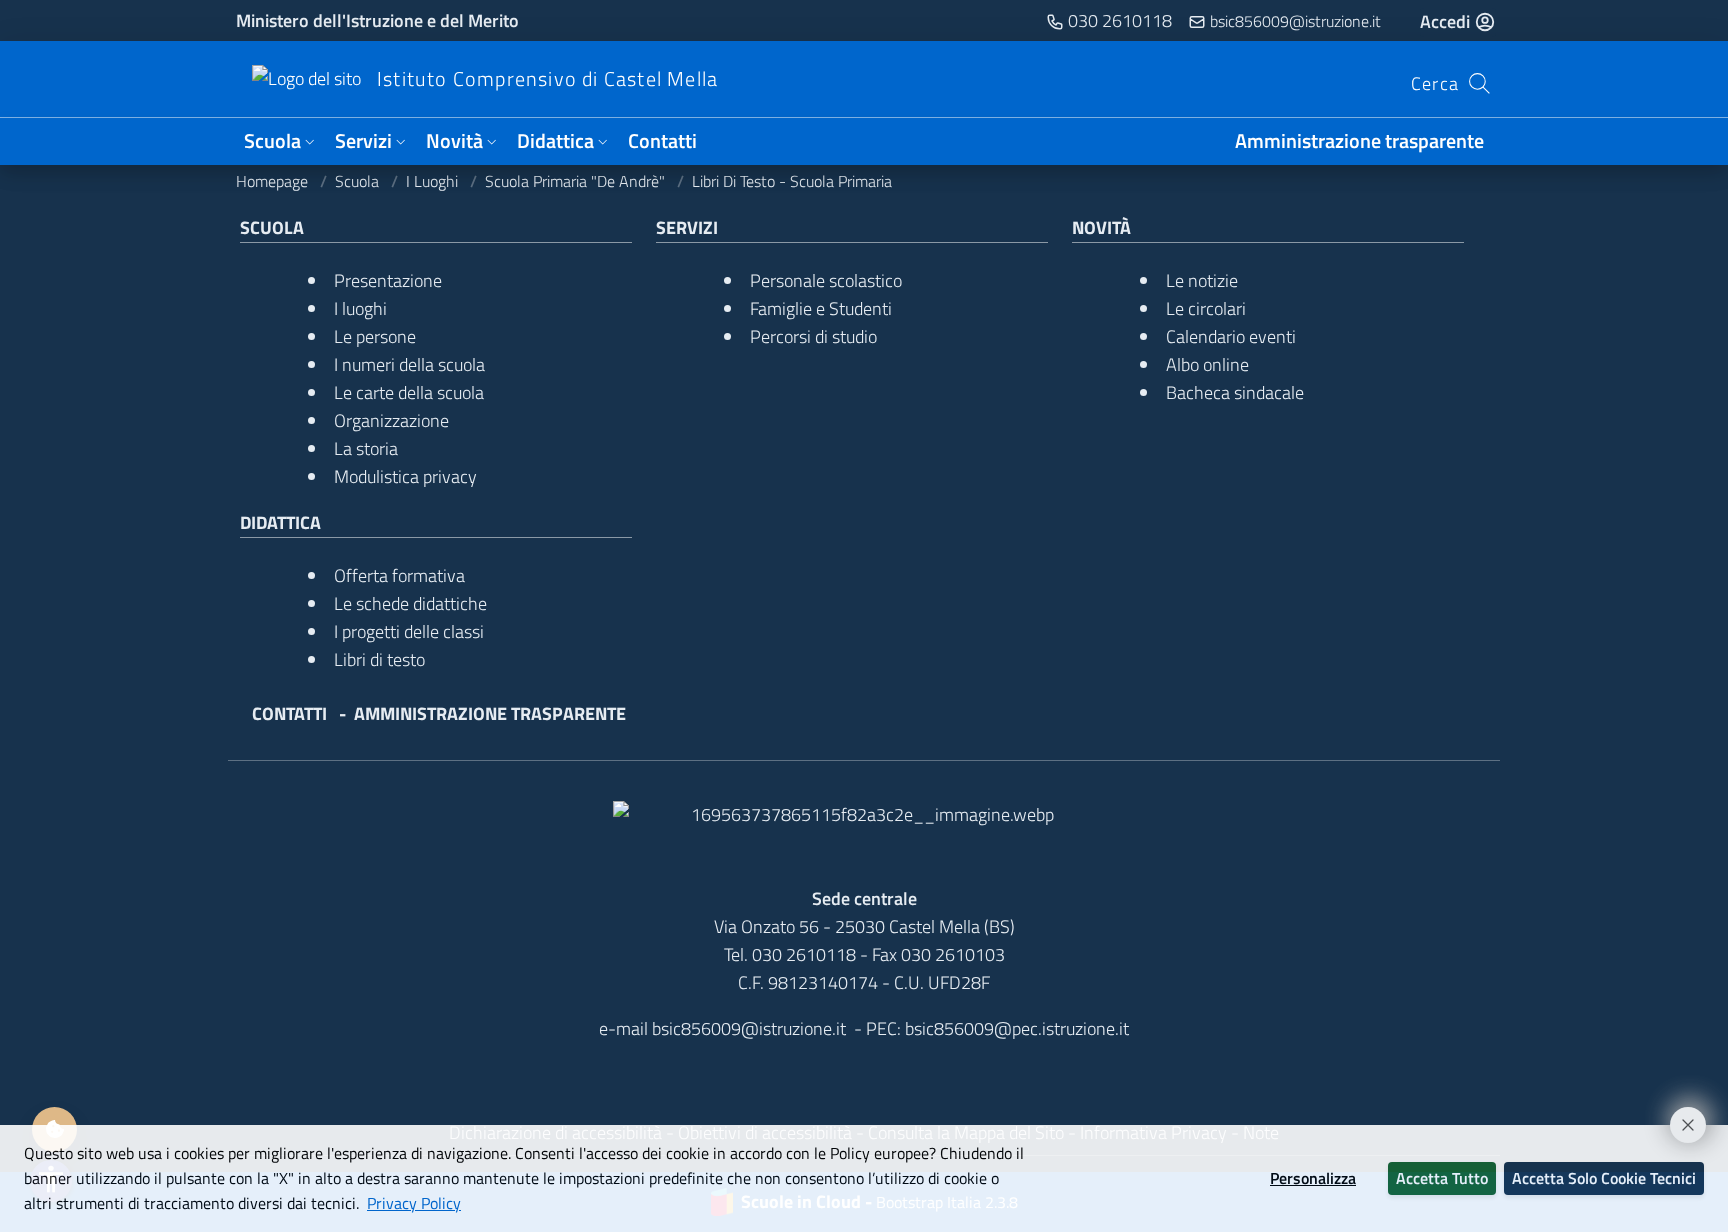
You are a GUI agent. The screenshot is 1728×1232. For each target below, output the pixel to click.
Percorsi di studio (813, 336)
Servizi (363, 141)
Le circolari (1206, 308)
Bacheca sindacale (1235, 392)
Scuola (272, 141)
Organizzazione (391, 420)
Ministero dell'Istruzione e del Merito (377, 20)
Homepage (274, 181)
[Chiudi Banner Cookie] (1679, 1116)
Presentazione (388, 280)
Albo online (1207, 364)
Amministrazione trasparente (1359, 141)
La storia (366, 448)
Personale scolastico (826, 280)
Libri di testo (379, 659)
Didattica (555, 141)
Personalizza (1313, 1178)
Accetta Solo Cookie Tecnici (1604, 1178)
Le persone (375, 336)
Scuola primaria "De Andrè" (577, 181)
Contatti (662, 141)
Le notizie (1202, 280)
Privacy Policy (414, 1203)
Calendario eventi (1231, 336)
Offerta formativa (399, 575)
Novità (454, 141)
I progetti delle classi (409, 631)
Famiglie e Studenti (821, 308)
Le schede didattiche (410, 603)
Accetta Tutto (1442, 1178)
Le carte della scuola (409, 392)
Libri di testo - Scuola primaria (792, 181)
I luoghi (434, 181)
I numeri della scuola (409, 364)
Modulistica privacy (405, 476)
